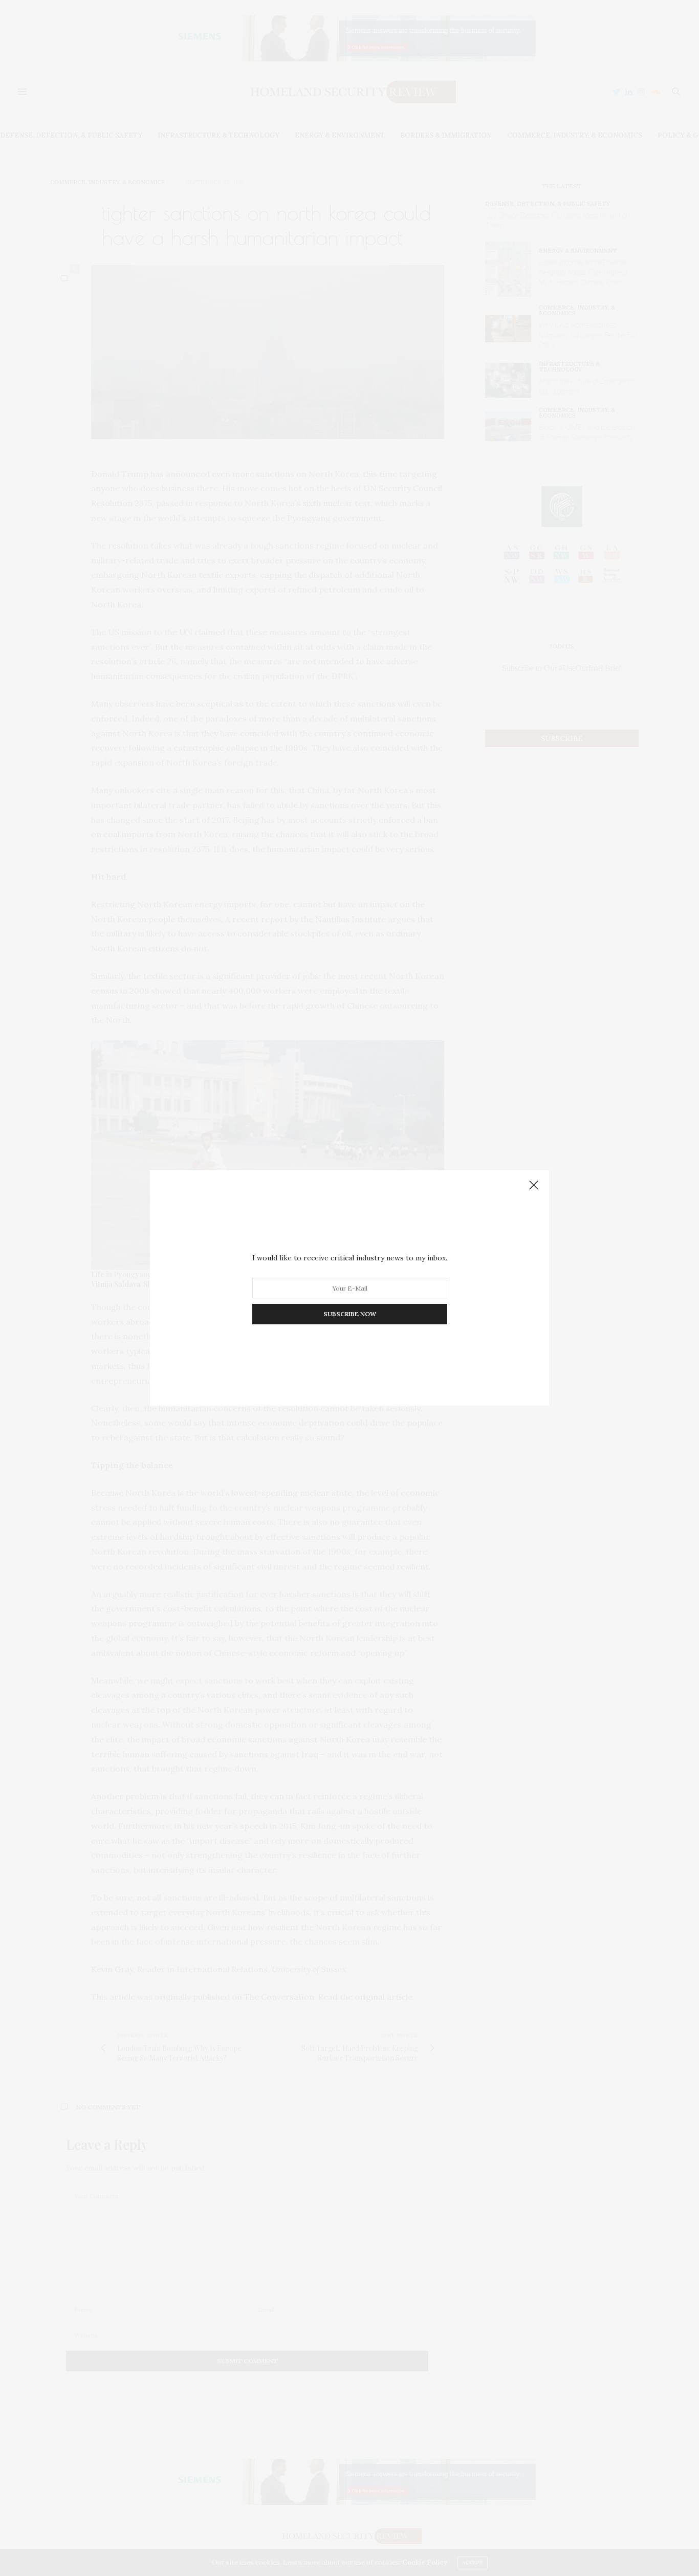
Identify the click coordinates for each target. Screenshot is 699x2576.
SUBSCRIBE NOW (350, 1314)
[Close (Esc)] (534, 1186)
